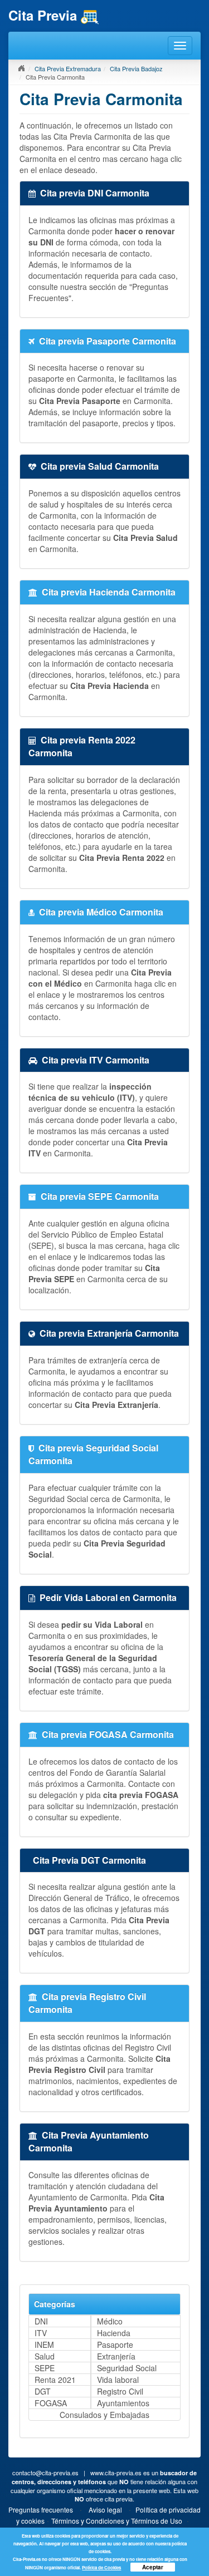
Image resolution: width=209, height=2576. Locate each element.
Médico (110, 2321)
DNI (41, 2321)
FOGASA (51, 2403)
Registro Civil (120, 2391)
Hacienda (114, 2333)
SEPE (45, 2368)
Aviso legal (105, 2509)
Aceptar (153, 2567)
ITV (41, 2333)
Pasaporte (115, 2344)
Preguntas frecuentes (41, 2509)
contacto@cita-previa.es (45, 2472)
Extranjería (116, 2356)
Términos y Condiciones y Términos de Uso (117, 2521)
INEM (44, 2344)
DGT (43, 2391)
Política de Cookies (101, 2567)
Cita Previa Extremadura (68, 68)
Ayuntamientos (123, 2403)
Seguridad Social (127, 2368)
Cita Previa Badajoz (136, 68)
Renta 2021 (55, 2380)
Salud (45, 2356)
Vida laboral (118, 2380)
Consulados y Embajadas (104, 2415)
